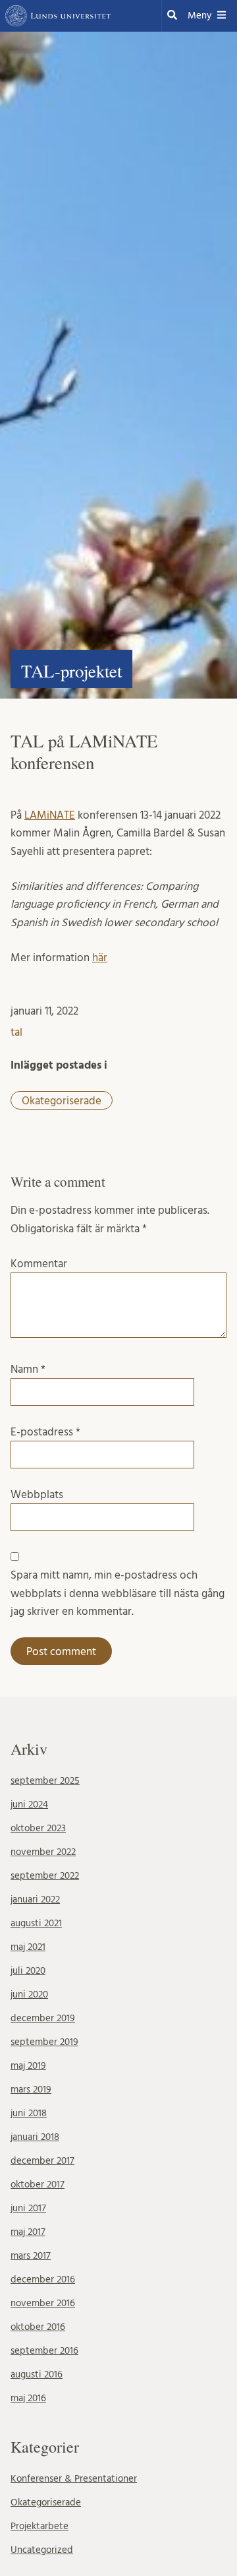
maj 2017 (28, 2232)
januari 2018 (35, 2137)
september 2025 (45, 1781)
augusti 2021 (36, 1923)
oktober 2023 (38, 1828)
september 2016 (44, 2351)
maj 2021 (28, 1947)
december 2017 (42, 2161)
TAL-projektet (71, 671)
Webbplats (37, 1494)
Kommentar (39, 1264)
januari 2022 (35, 1900)
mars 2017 (31, 2256)
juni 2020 (29, 1995)
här (100, 958)
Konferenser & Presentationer (74, 2479)
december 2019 (43, 2018)
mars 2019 (31, 2089)
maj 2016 (28, 2398)
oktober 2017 (38, 2184)
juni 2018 (29, 2113)
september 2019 (44, 2042)
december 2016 (43, 2279)
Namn (28, 1369)
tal (16, 1032)
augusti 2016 (37, 2374)
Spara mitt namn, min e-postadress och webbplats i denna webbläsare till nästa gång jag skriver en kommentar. (118, 1593)
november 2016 (43, 2303)
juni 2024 (29, 1805)
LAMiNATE (50, 815)
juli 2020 (28, 1971)
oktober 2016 (38, 2327)
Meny (199, 16)
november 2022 (43, 1852)
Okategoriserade (62, 1101)
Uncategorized (42, 2550)
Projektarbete (39, 2526)
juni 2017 (28, 2208)
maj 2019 (28, 2066)
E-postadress (45, 1432)
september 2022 (45, 1876)
